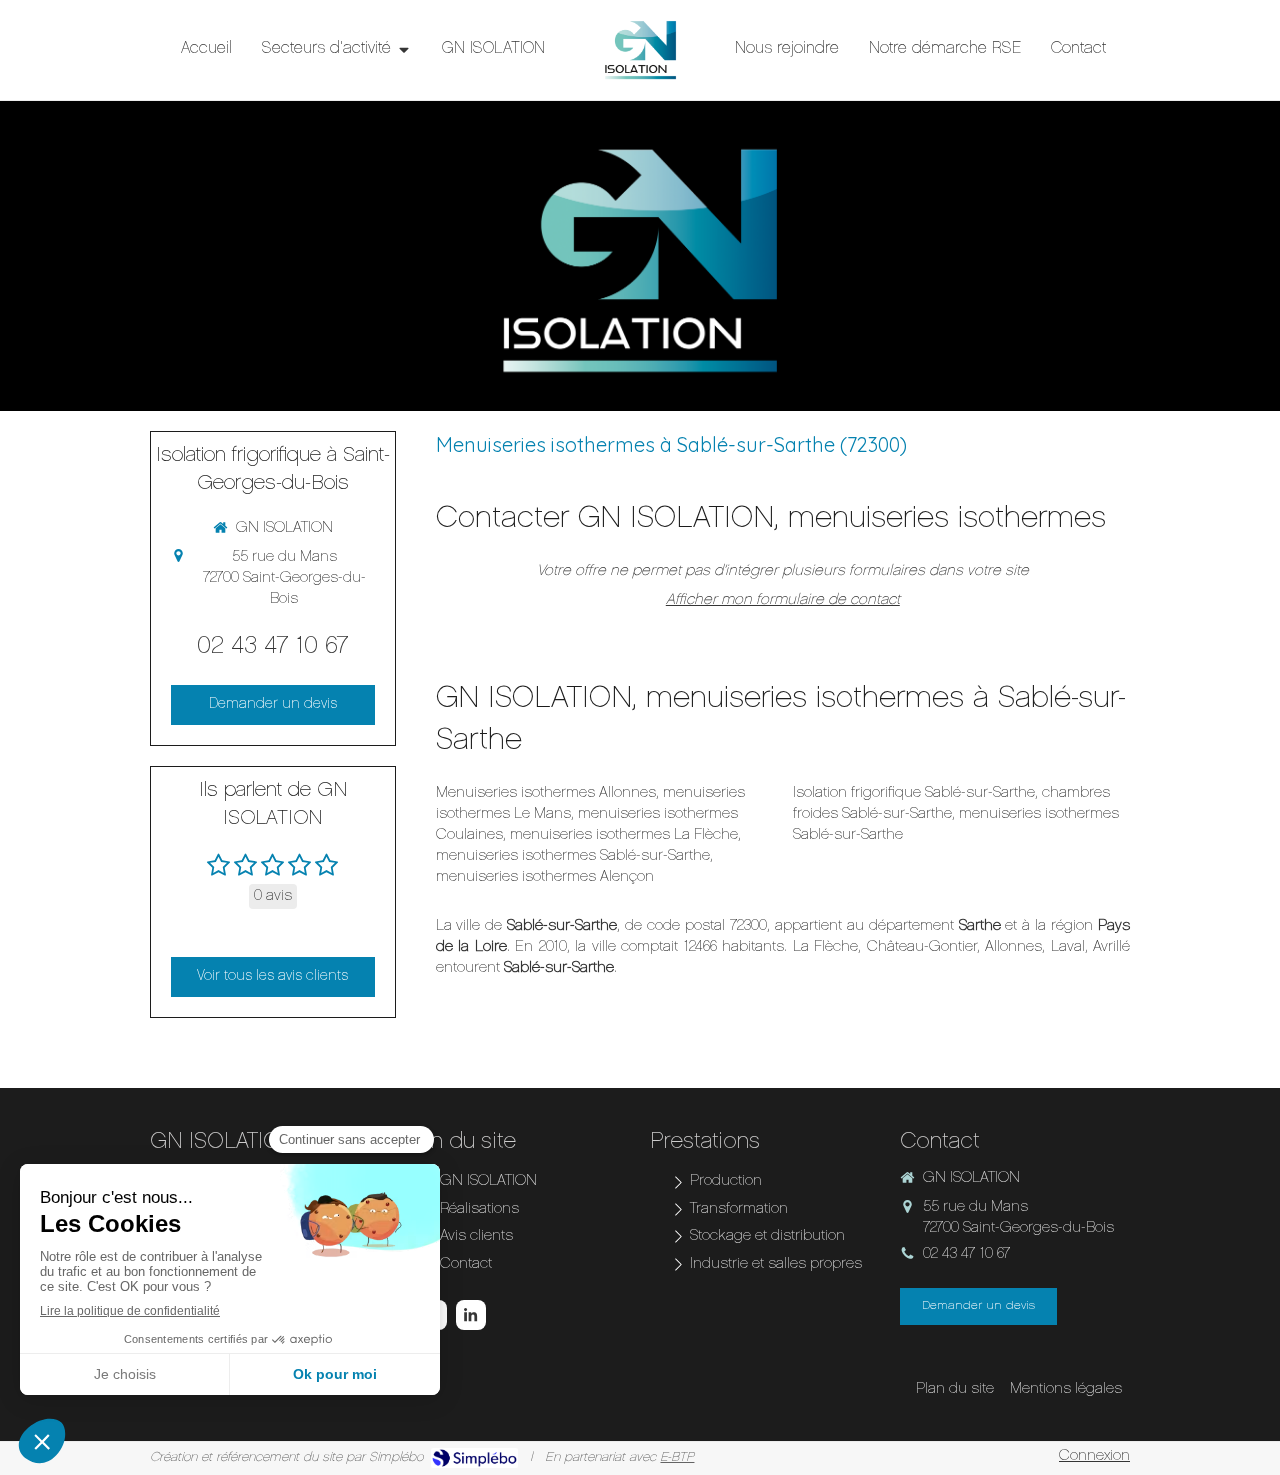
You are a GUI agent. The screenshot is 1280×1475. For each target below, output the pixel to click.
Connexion (1094, 1456)
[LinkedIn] (471, 1315)
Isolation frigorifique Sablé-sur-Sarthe (914, 793)
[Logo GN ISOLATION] (640, 50)
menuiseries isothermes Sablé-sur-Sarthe (573, 856)
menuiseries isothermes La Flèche (624, 835)
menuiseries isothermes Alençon (545, 877)
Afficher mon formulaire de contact (783, 600)
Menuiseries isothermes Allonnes (546, 793)
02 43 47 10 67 (273, 647)
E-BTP (677, 1457)
